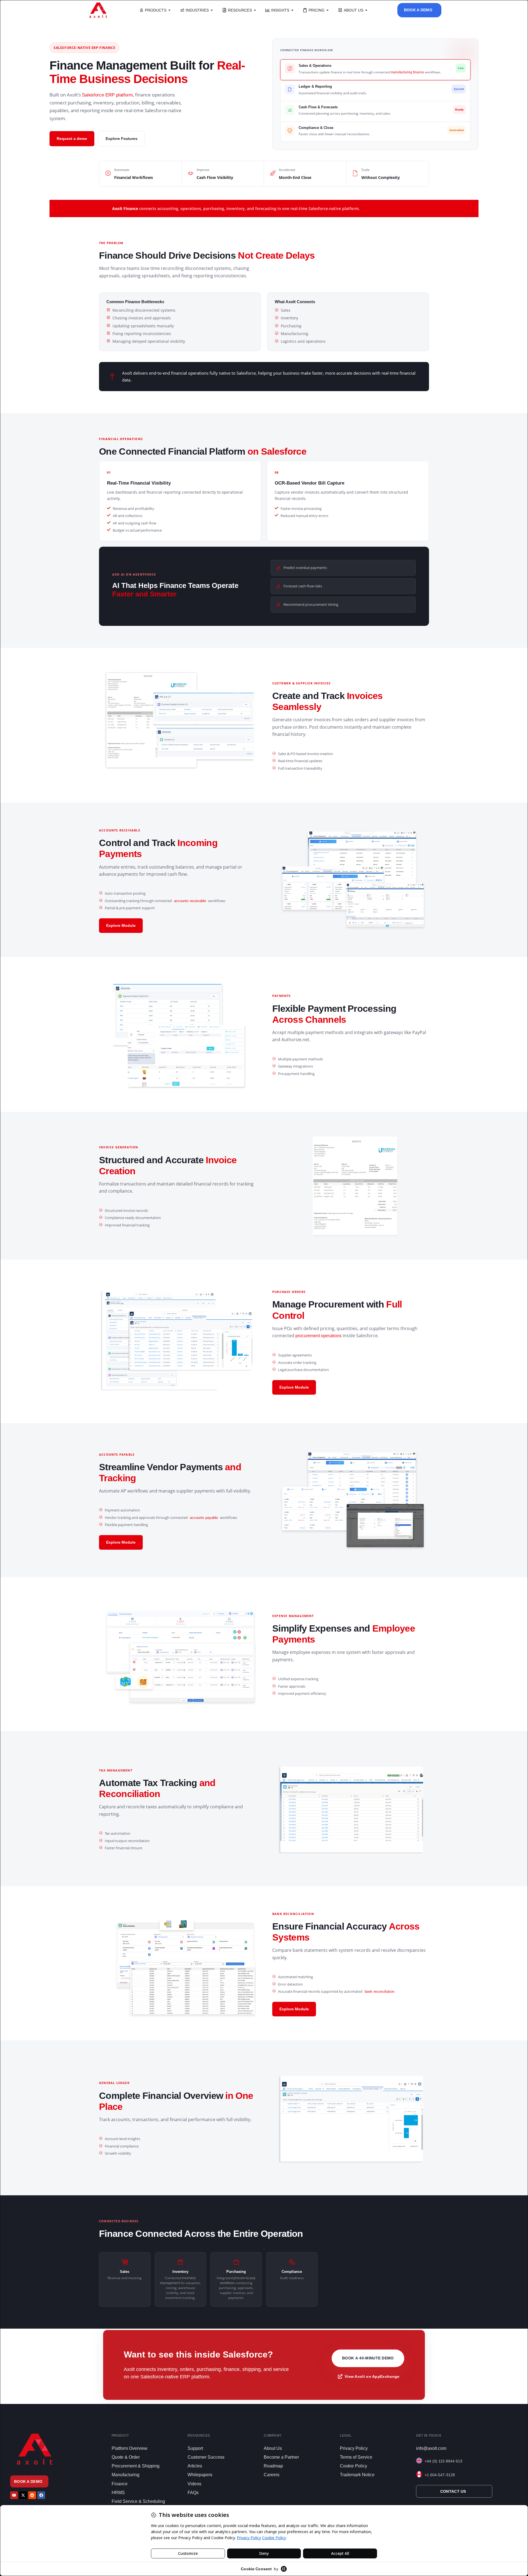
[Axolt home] (98, 10)
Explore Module (121, 925)
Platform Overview (130, 2448)
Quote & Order (126, 2457)
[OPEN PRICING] (328, 10)
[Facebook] (41, 2495)
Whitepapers (200, 2475)
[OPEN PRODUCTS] (169, 10)
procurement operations (318, 1336)
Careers (272, 2475)
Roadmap (273, 2466)
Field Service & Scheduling (138, 2501)
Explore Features (122, 139)
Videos (194, 2484)
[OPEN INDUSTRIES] (212, 10)
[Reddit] (32, 2495)
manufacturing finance (407, 72)
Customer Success (206, 2457)
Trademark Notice (357, 2475)
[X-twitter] (23, 2495)
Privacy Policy (354, 2448)
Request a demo (72, 139)
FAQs (193, 2493)
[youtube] (14, 2495)
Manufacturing (126, 2475)
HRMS (118, 2493)
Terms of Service (356, 2457)
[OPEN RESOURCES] (255, 10)
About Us (273, 2448)
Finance (120, 2484)
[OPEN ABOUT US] (366, 10)
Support (195, 2448)
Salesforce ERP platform (107, 95)
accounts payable (204, 1518)
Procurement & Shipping (136, 2466)
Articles (195, 2466)
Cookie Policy (354, 2466)
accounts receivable (190, 901)
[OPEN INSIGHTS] (292, 10)
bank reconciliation (380, 1992)
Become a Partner (281, 2457)
